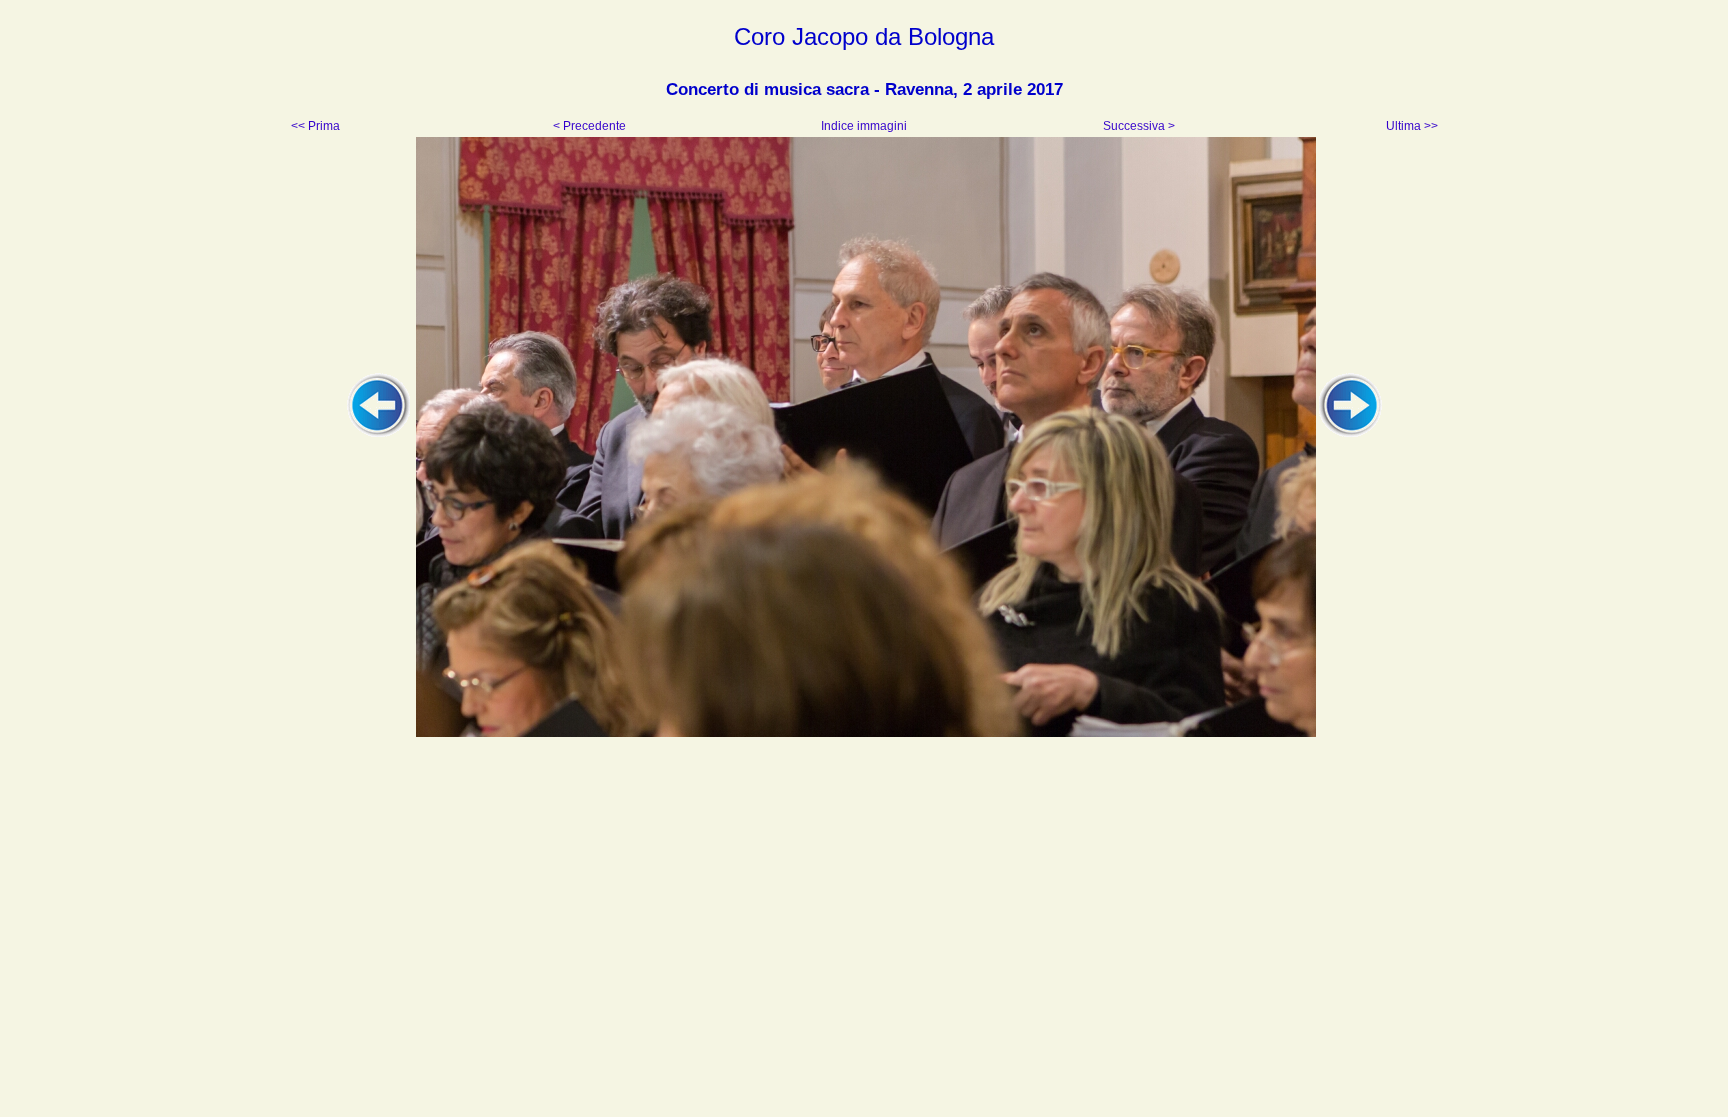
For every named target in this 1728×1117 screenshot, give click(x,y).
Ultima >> (1410, 126)
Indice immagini (864, 126)
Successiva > (1137, 126)
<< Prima (317, 126)
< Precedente (591, 126)
